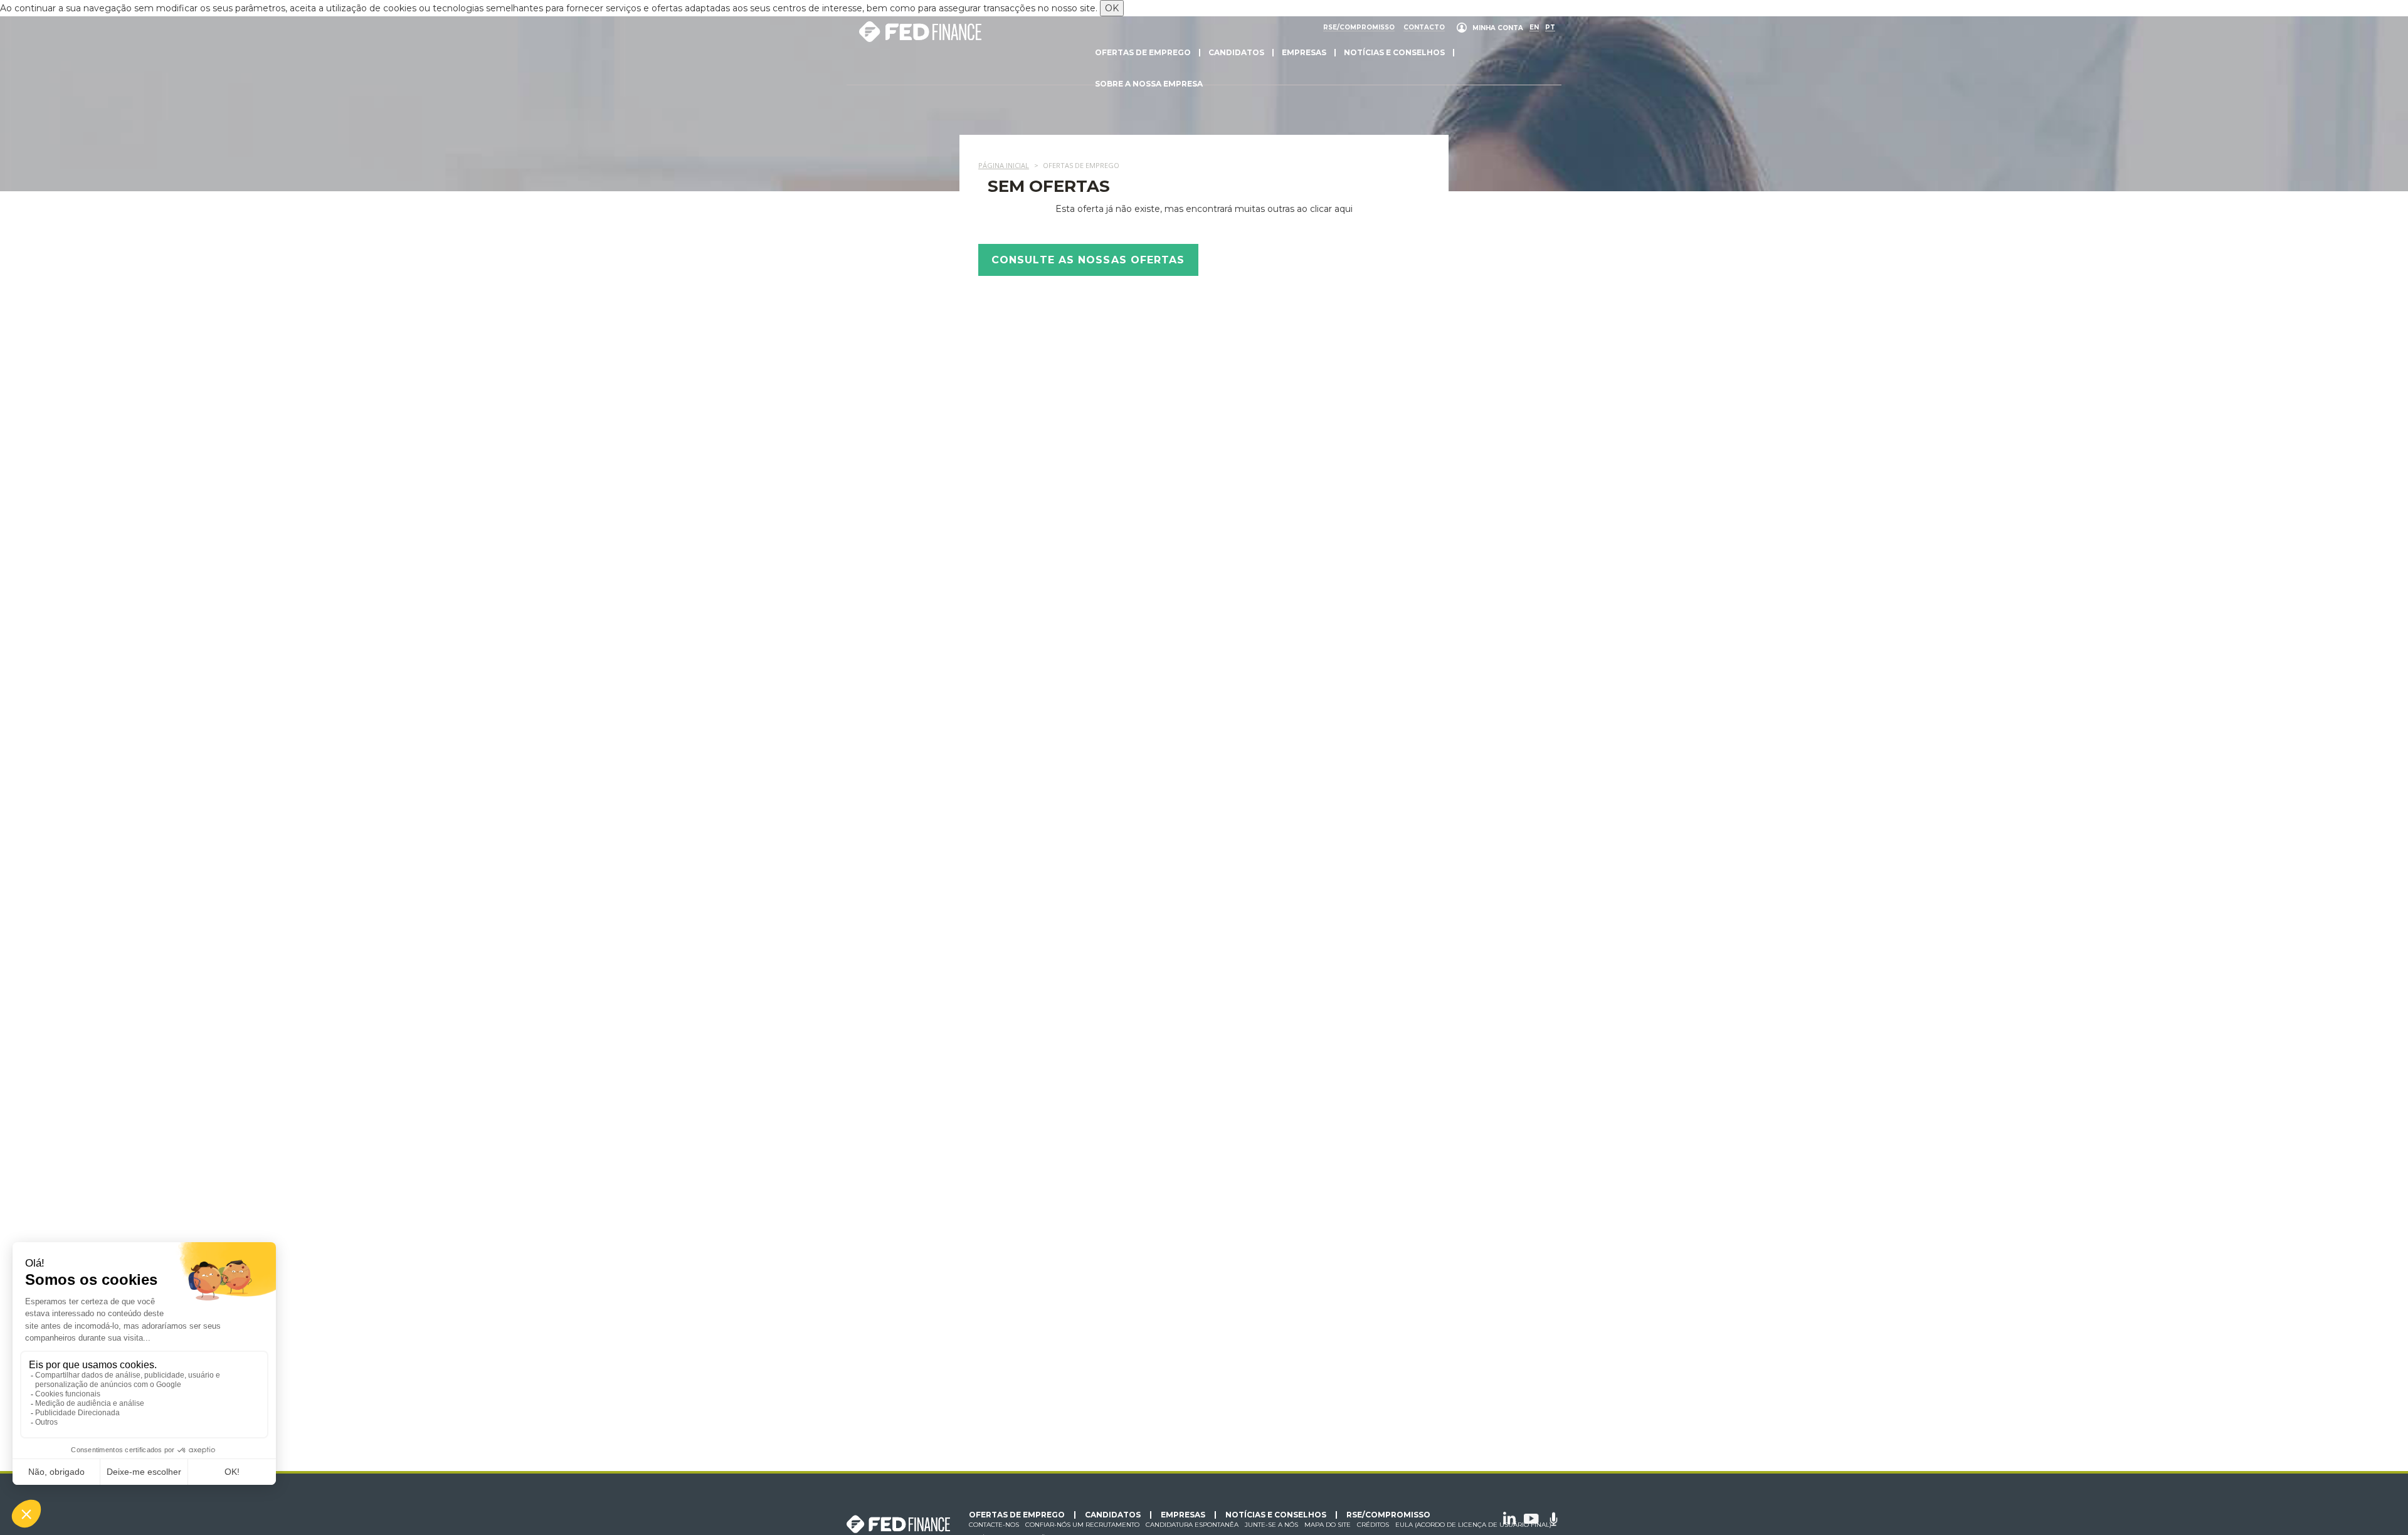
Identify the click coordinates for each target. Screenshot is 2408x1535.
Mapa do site (1328, 1525)
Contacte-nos (994, 1525)
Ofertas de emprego (1143, 52)
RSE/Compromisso (1359, 28)
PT (1550, 28)
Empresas (1304, 52)
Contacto (1424, 28)
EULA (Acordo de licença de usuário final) (1473, 1525)
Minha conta (1498, 28)
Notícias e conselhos (1394, 52)
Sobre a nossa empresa (1149, 84)
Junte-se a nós (1271, 1525)
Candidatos (1236, 52)
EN (1534, 28)
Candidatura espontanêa (1192, 1525)
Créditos (1373, 1525)
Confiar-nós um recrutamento (1082, 1525)
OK (1112, 8)
